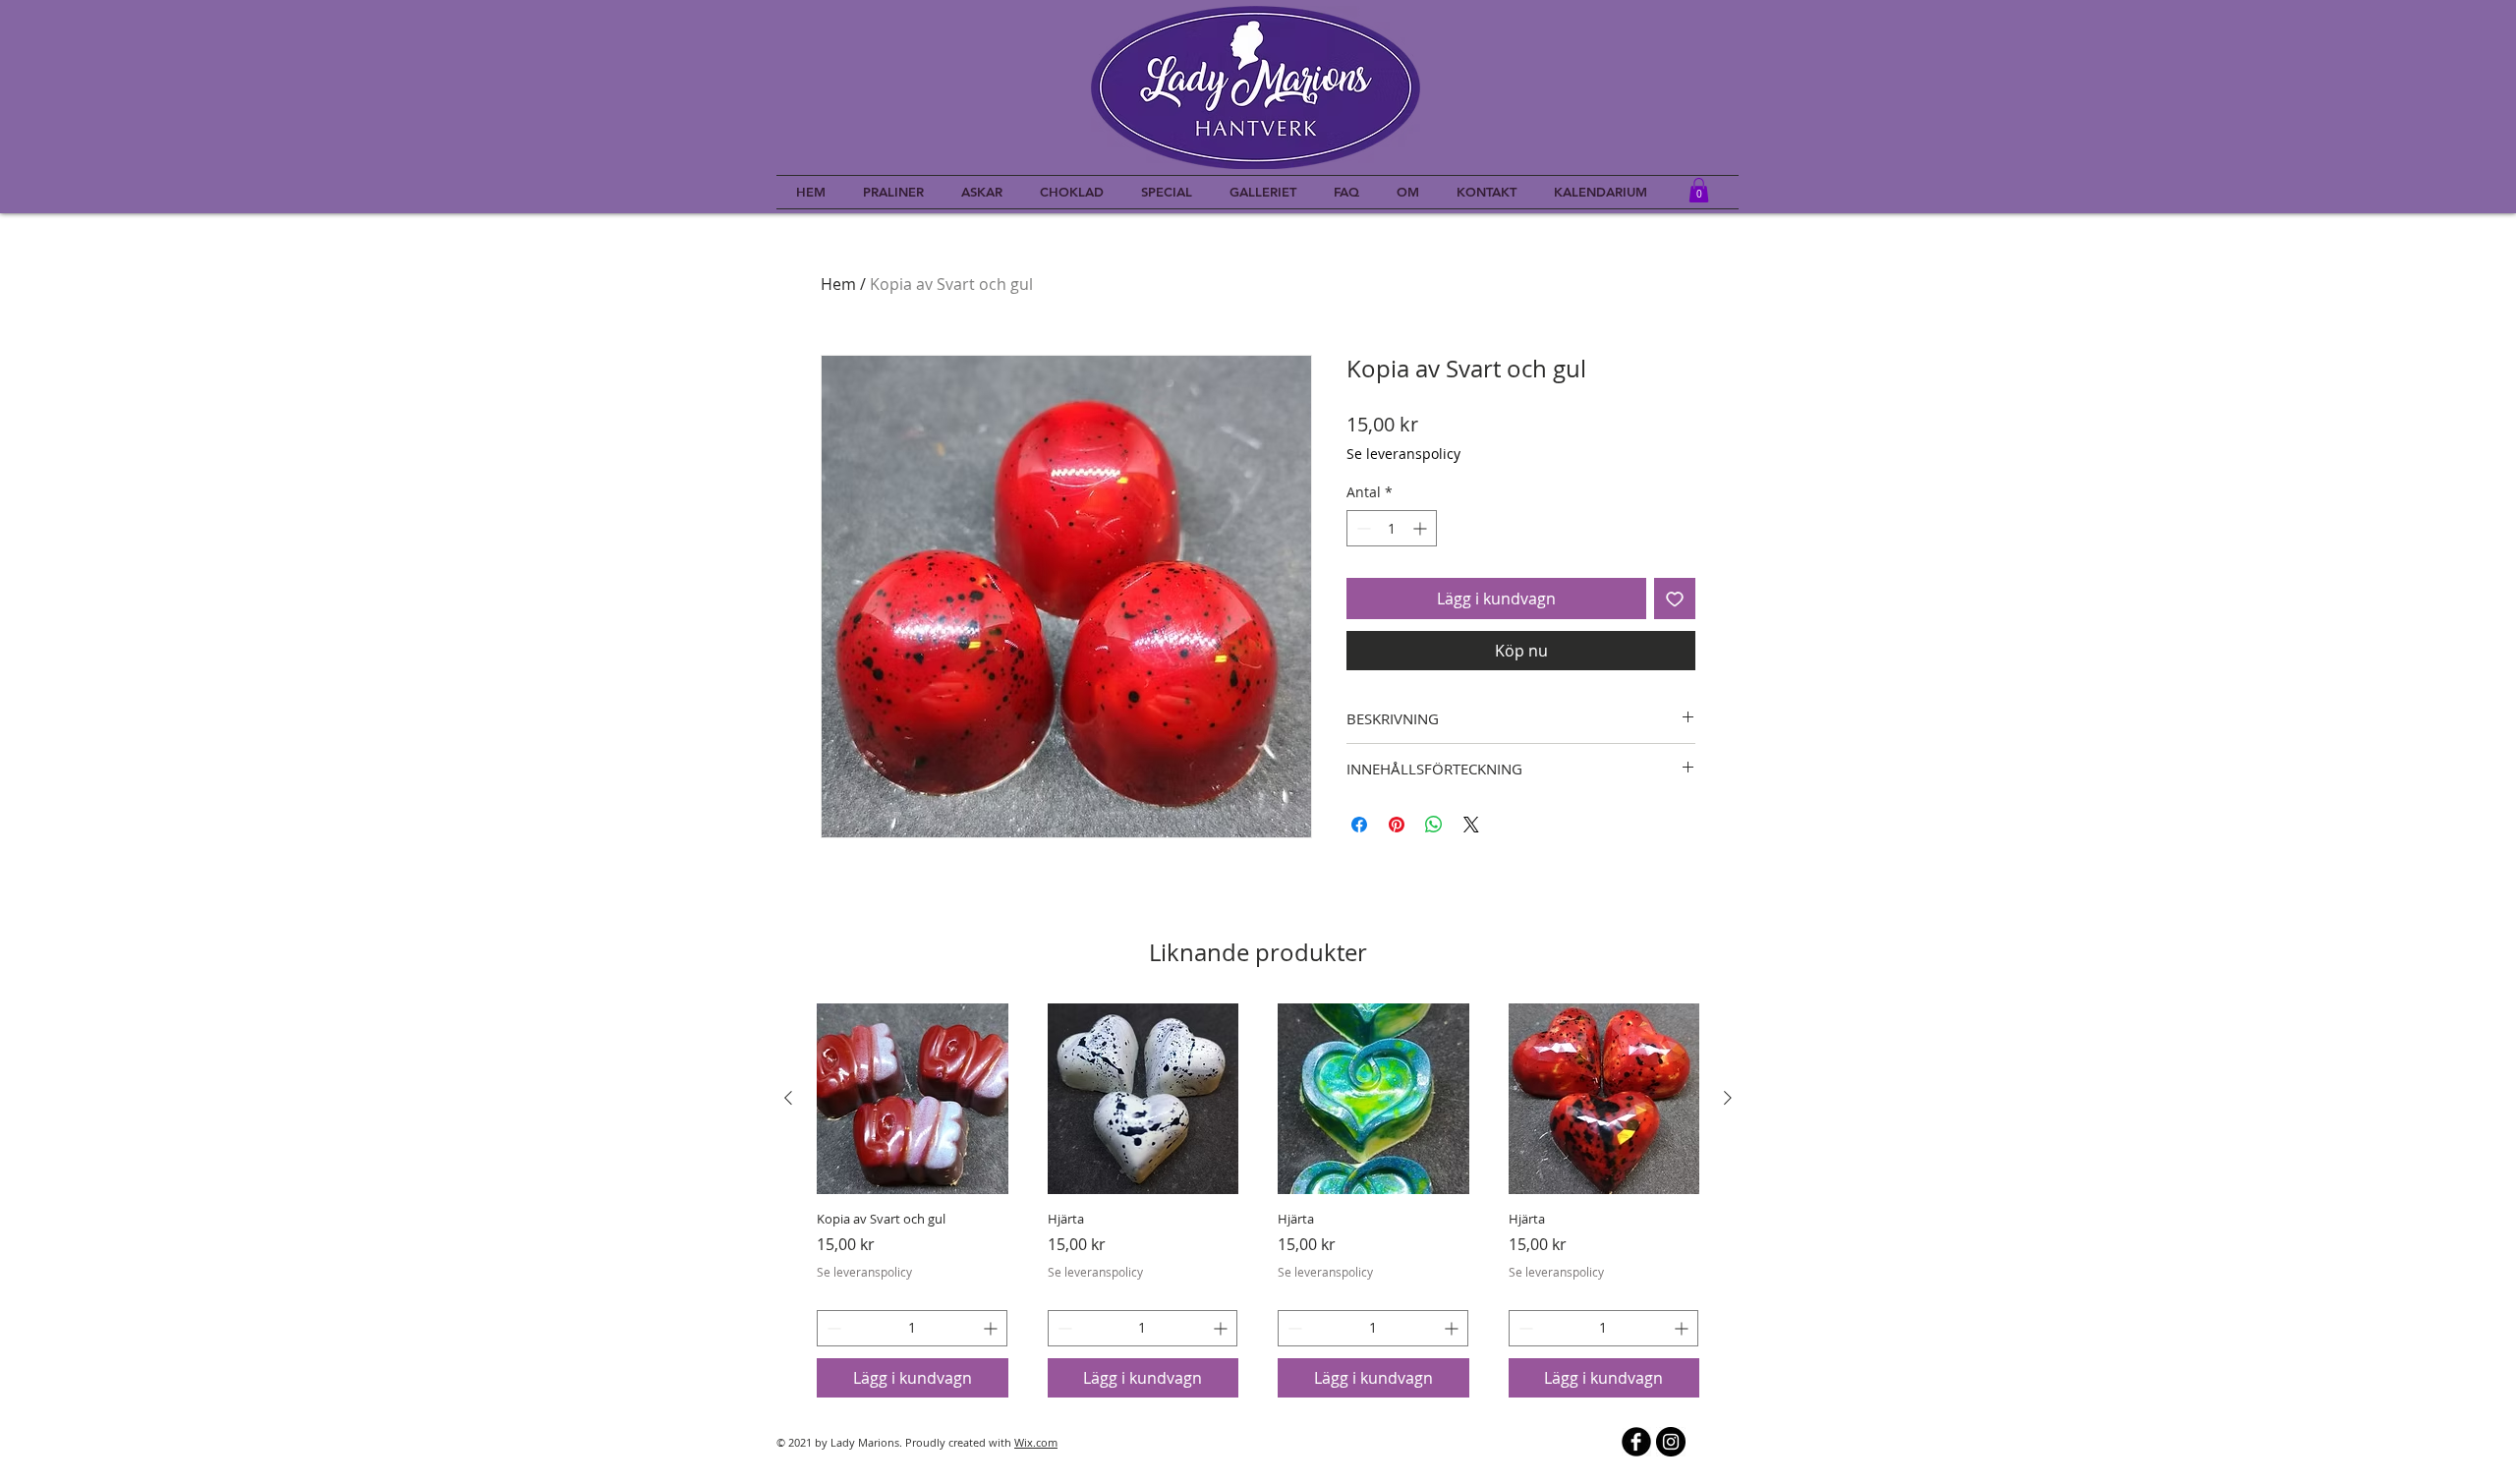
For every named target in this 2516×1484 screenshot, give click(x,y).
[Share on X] (1471, 825)
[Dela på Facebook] (1359, 825)
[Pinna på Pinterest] (1397, 825)
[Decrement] (1362, 528)
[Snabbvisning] (913, 1099)
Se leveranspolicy (1403, 454)
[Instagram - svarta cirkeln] (1671, 1442)
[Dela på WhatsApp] (1434, 825)
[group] (1258, 1200)
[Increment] (1422, 528)
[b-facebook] (1636, 1442)
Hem (838, 284)
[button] (1699, 190)
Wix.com (1036, 1442)
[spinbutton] (1392, 528)
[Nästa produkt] (1728, 1098)
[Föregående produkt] (788, 1098)
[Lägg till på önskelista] (1675, 599)
